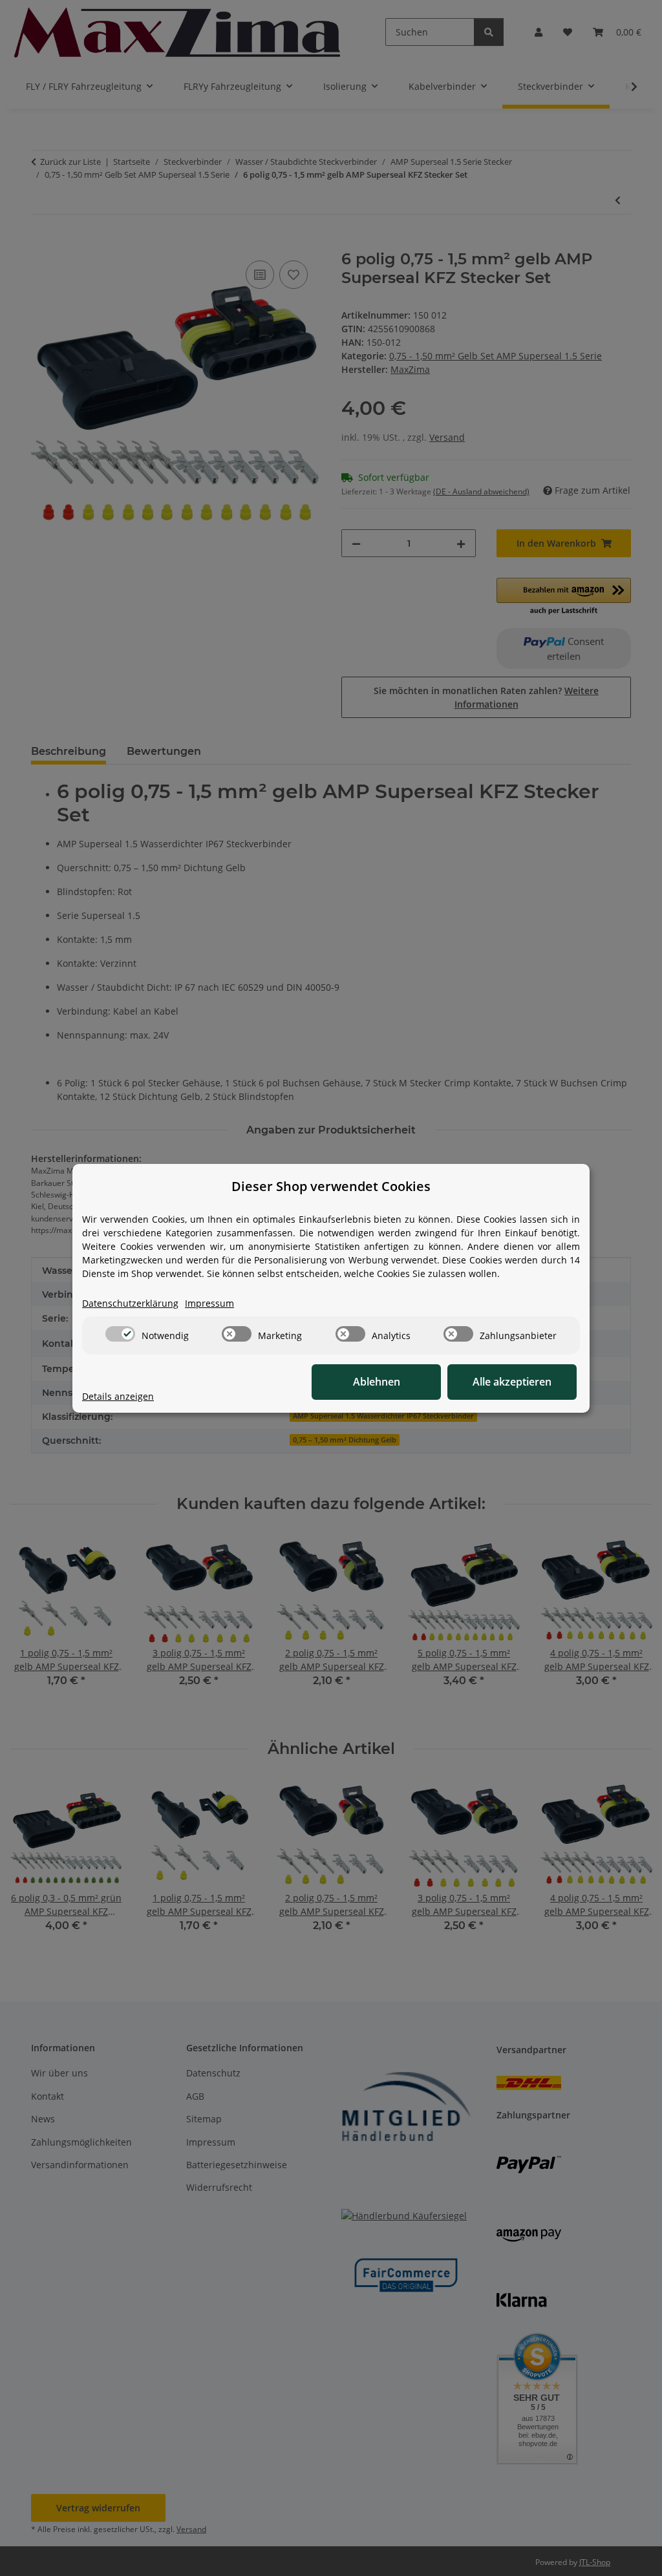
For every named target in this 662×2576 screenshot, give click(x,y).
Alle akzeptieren (512, 1382)
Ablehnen (377, 1382)
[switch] (120, 1334)
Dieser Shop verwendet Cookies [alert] (331, 1186)
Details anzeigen (118, 1396)
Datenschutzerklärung (130, 1303)
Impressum (209, 1303)
